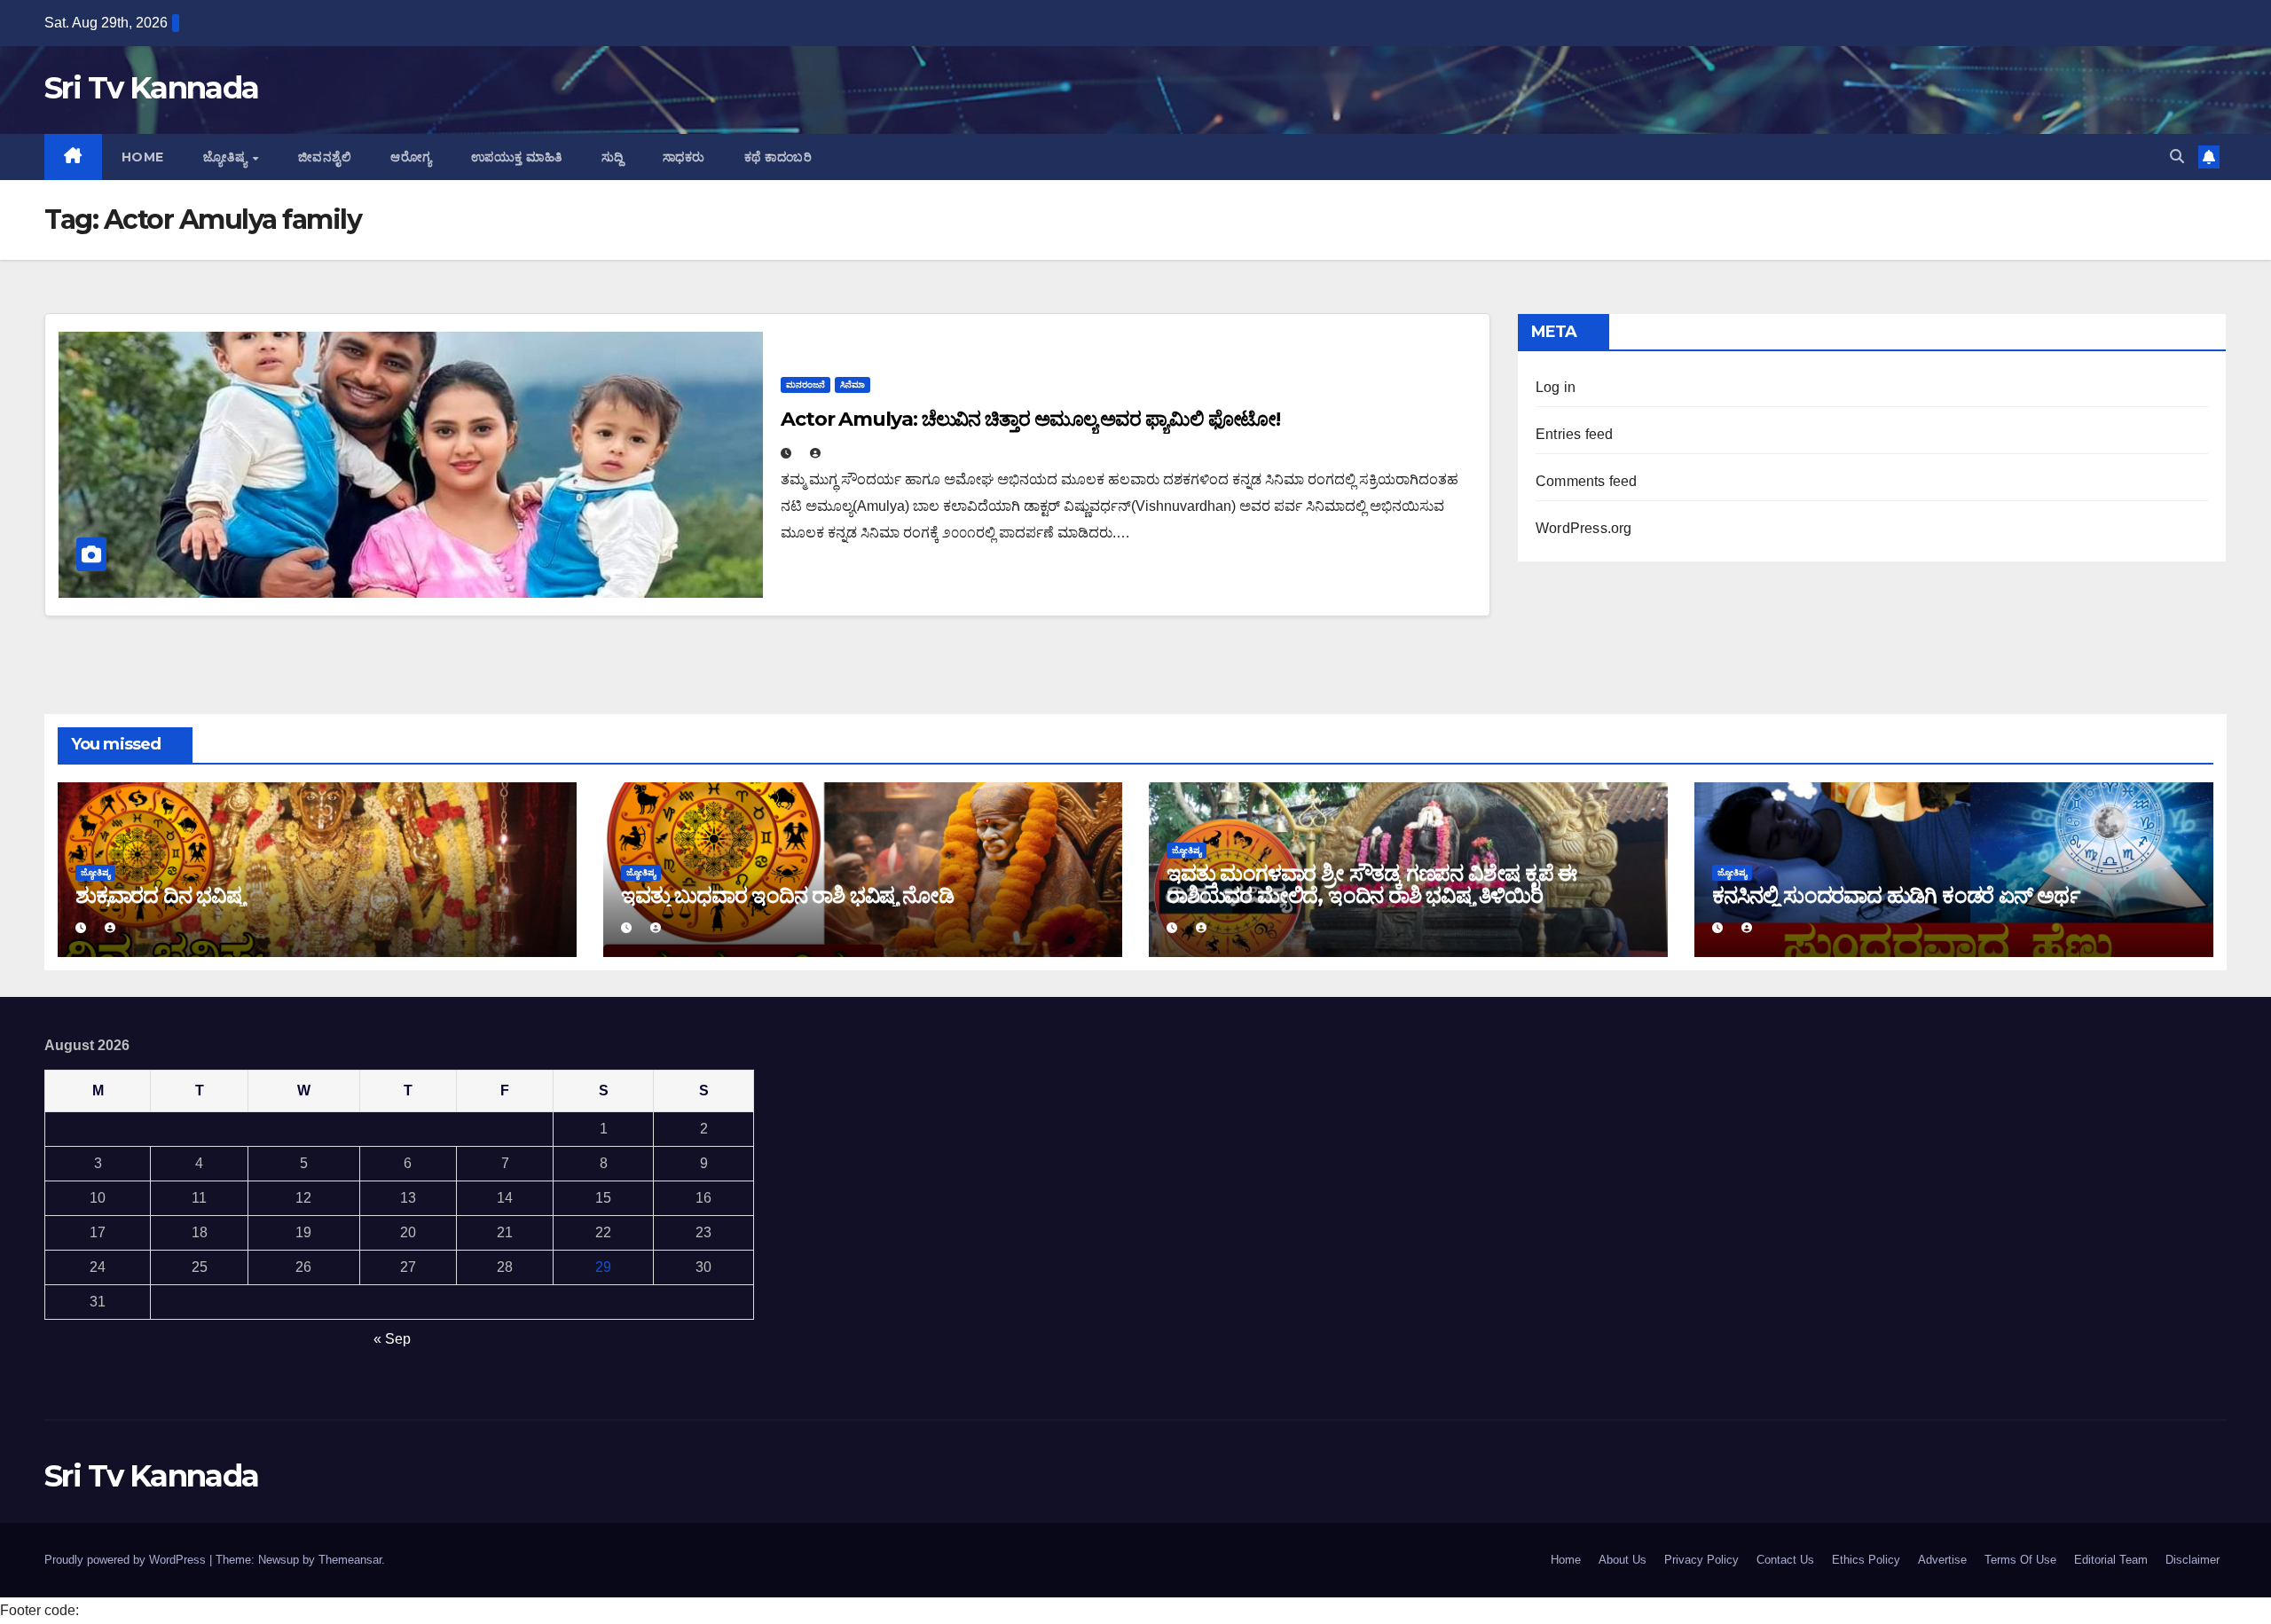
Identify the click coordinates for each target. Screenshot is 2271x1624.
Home (143, 157)
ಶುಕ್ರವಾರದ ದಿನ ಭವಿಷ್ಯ (160, 895)
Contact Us (1785, 1560)
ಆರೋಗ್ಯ (411, 157)
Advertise (1942, 1560)
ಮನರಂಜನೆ (805, 384)
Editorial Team (2111, 1560)
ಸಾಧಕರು (684, 157)
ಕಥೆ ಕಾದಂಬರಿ (778, 157)
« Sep (392, 1339)
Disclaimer (2192, 1560)
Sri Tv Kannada (151, 88)
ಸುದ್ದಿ (613, 157)
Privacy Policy (1701, 1560)
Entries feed (1574, 434)
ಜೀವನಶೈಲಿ (325, 157)
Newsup (279, 1560)
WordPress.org (1584, 528)
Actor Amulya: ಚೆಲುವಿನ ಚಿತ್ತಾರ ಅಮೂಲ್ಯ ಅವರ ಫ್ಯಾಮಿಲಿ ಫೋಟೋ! (1030, 419)
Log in (1556, 387)
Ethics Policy (1866, 1560)
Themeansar (350, 1560)
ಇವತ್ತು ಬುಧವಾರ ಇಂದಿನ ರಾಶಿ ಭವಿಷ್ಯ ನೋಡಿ (787, 895)
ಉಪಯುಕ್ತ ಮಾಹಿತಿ (517, 157)
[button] (2177, 157)
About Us (1623, 1560)
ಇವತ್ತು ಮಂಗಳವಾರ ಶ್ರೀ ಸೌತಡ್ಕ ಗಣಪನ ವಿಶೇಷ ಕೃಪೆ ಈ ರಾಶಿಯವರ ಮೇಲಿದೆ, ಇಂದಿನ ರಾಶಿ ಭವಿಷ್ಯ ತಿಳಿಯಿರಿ (1371, 884)
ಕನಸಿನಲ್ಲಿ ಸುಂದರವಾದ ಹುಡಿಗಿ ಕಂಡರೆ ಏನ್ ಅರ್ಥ (1896, 895)
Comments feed (1587, 481)
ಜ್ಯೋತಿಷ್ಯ (227, 157)
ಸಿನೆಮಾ (853, 384)
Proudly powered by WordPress (127, 1560)
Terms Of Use (2020, 1560)
